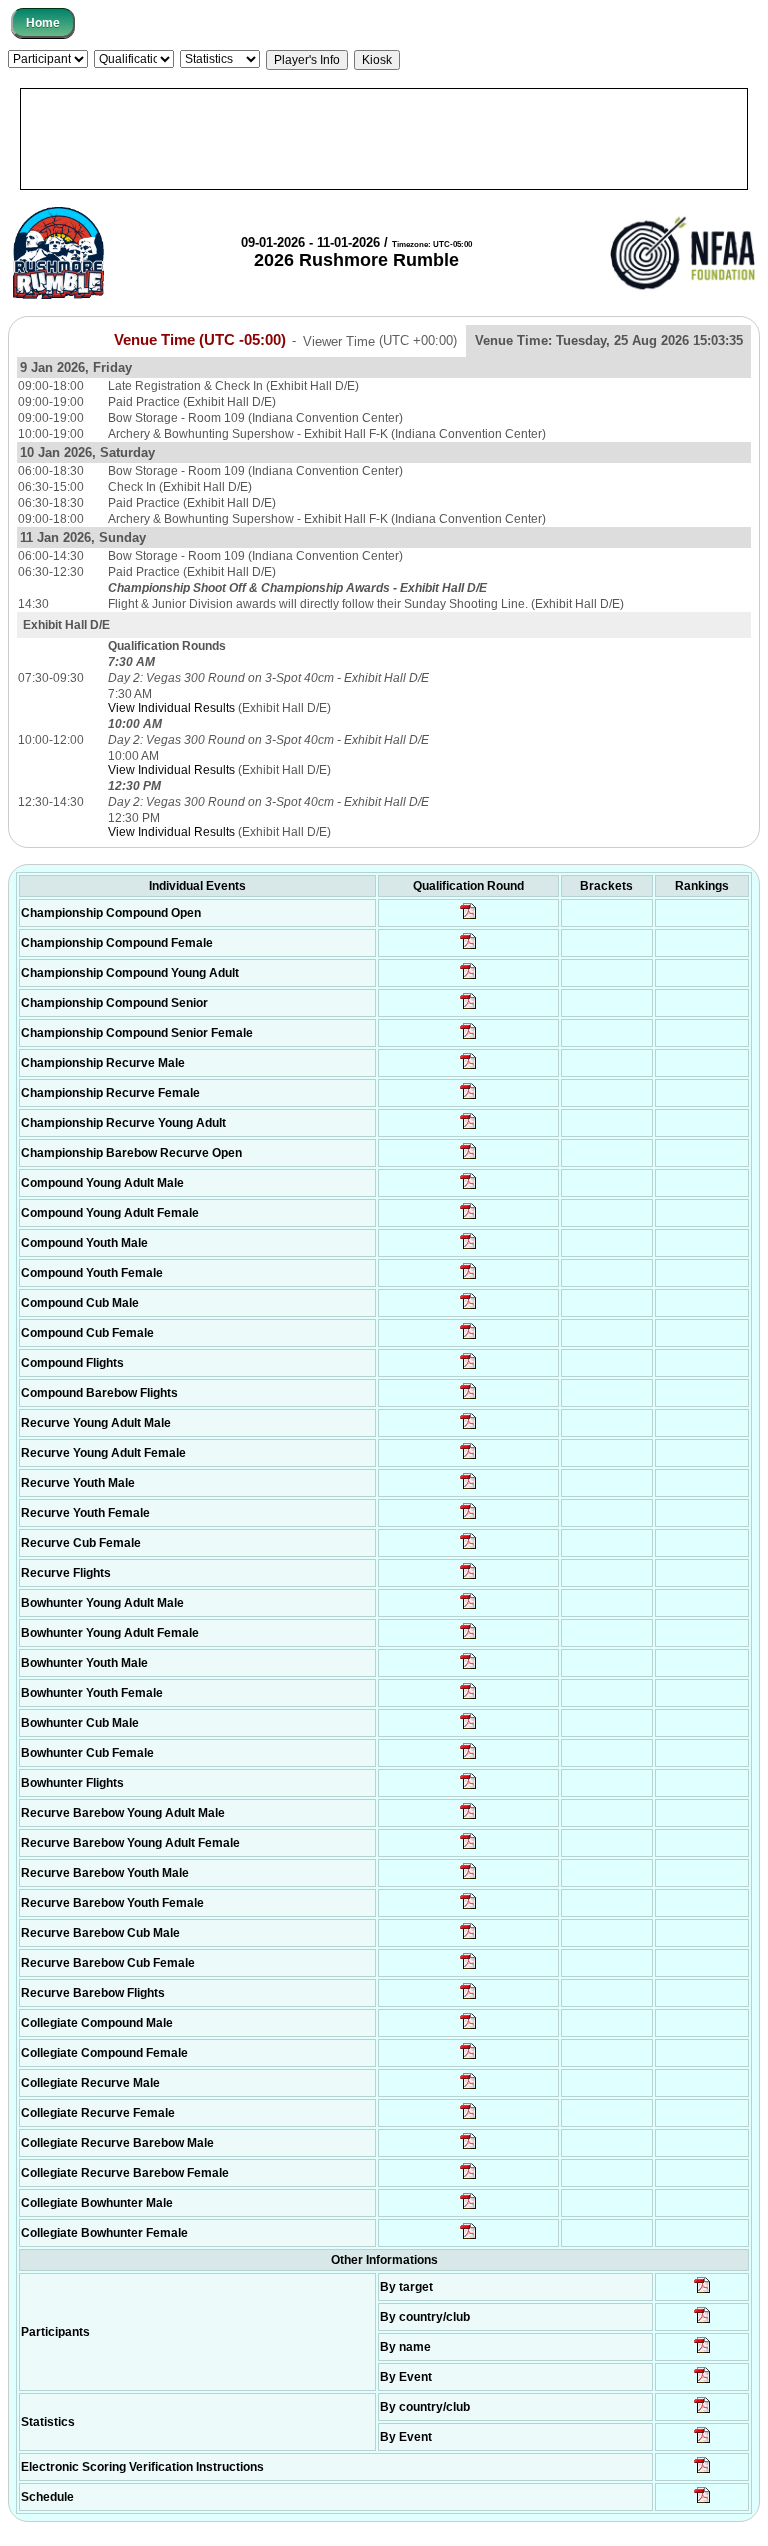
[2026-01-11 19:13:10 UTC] (468, 1788)
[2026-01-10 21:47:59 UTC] (702, 2412)
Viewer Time (380, 340)
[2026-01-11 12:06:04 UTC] (702, 2502)
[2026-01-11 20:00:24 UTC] (468, 1158)
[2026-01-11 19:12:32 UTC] (468, 2058)
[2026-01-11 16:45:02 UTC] (468, 1038)
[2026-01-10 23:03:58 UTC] (702, 2472)
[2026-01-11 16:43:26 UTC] (468, 1098)
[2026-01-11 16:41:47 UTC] (468, 1068)
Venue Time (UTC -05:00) (200, 340)
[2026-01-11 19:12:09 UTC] (468, 1398)
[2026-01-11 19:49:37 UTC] (468, 1008)
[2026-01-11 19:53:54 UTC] (468, 978)
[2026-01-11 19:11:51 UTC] (468, 2118)
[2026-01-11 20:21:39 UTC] (468, 2028)
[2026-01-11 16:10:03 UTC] (468, 1188)
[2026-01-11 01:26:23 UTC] (702, 2292)
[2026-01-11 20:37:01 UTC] (468, 918)
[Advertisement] (384, 139)
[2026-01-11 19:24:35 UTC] (468, 1368)
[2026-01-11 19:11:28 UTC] (468, 2088)
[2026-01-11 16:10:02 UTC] (468, 1218)
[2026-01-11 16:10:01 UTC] (468, 1728)
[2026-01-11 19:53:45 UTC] (468, 948)
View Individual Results (171, 708)
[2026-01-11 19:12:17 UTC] (468, 1578)
